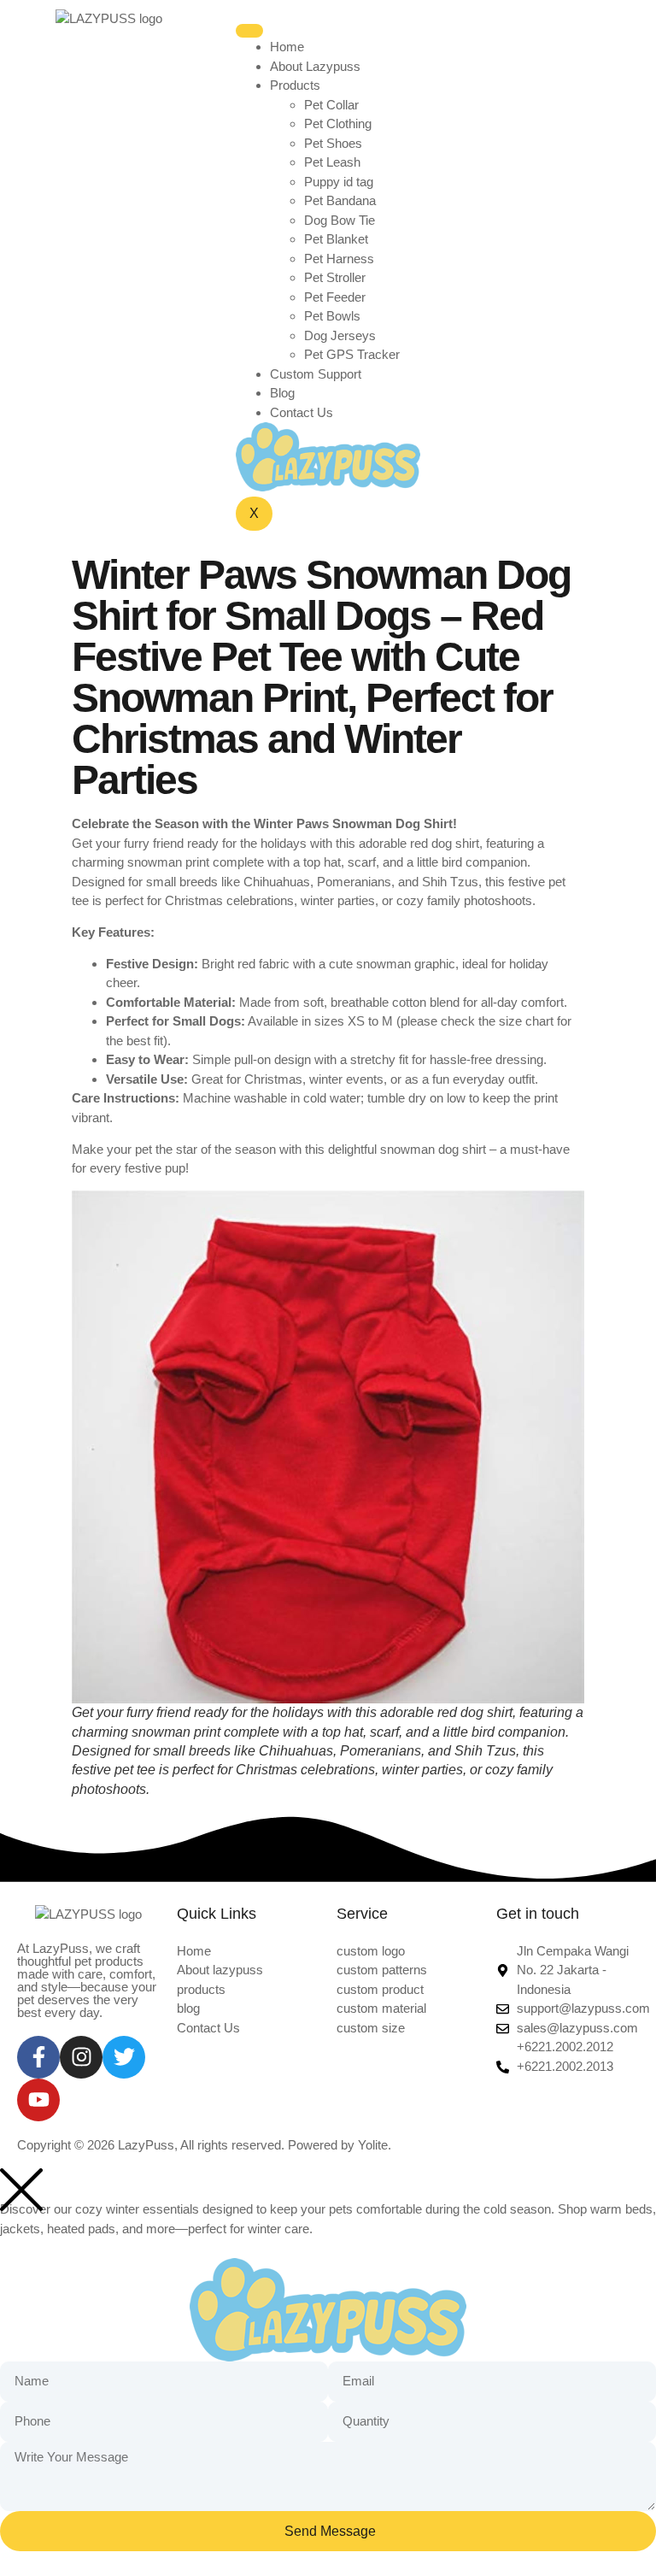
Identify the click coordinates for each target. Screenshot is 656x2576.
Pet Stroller (335, 277)
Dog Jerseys (340, 335)
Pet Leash (332, 162)
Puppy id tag (339, 182)
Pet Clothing (338, 124)
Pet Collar (331, 105)
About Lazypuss (315, 66)
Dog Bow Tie (340, 220)
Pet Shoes (333, 143)
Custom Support (316, 374)
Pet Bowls (332, 316)
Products (295, 85)
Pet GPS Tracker (352, 354)
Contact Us (302, 412)
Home (287, 47)
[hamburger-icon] (249, 31)
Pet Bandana (340, 200)
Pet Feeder (335, 297)
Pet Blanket (336, 239)
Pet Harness (339, 259)
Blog (282, 393)
